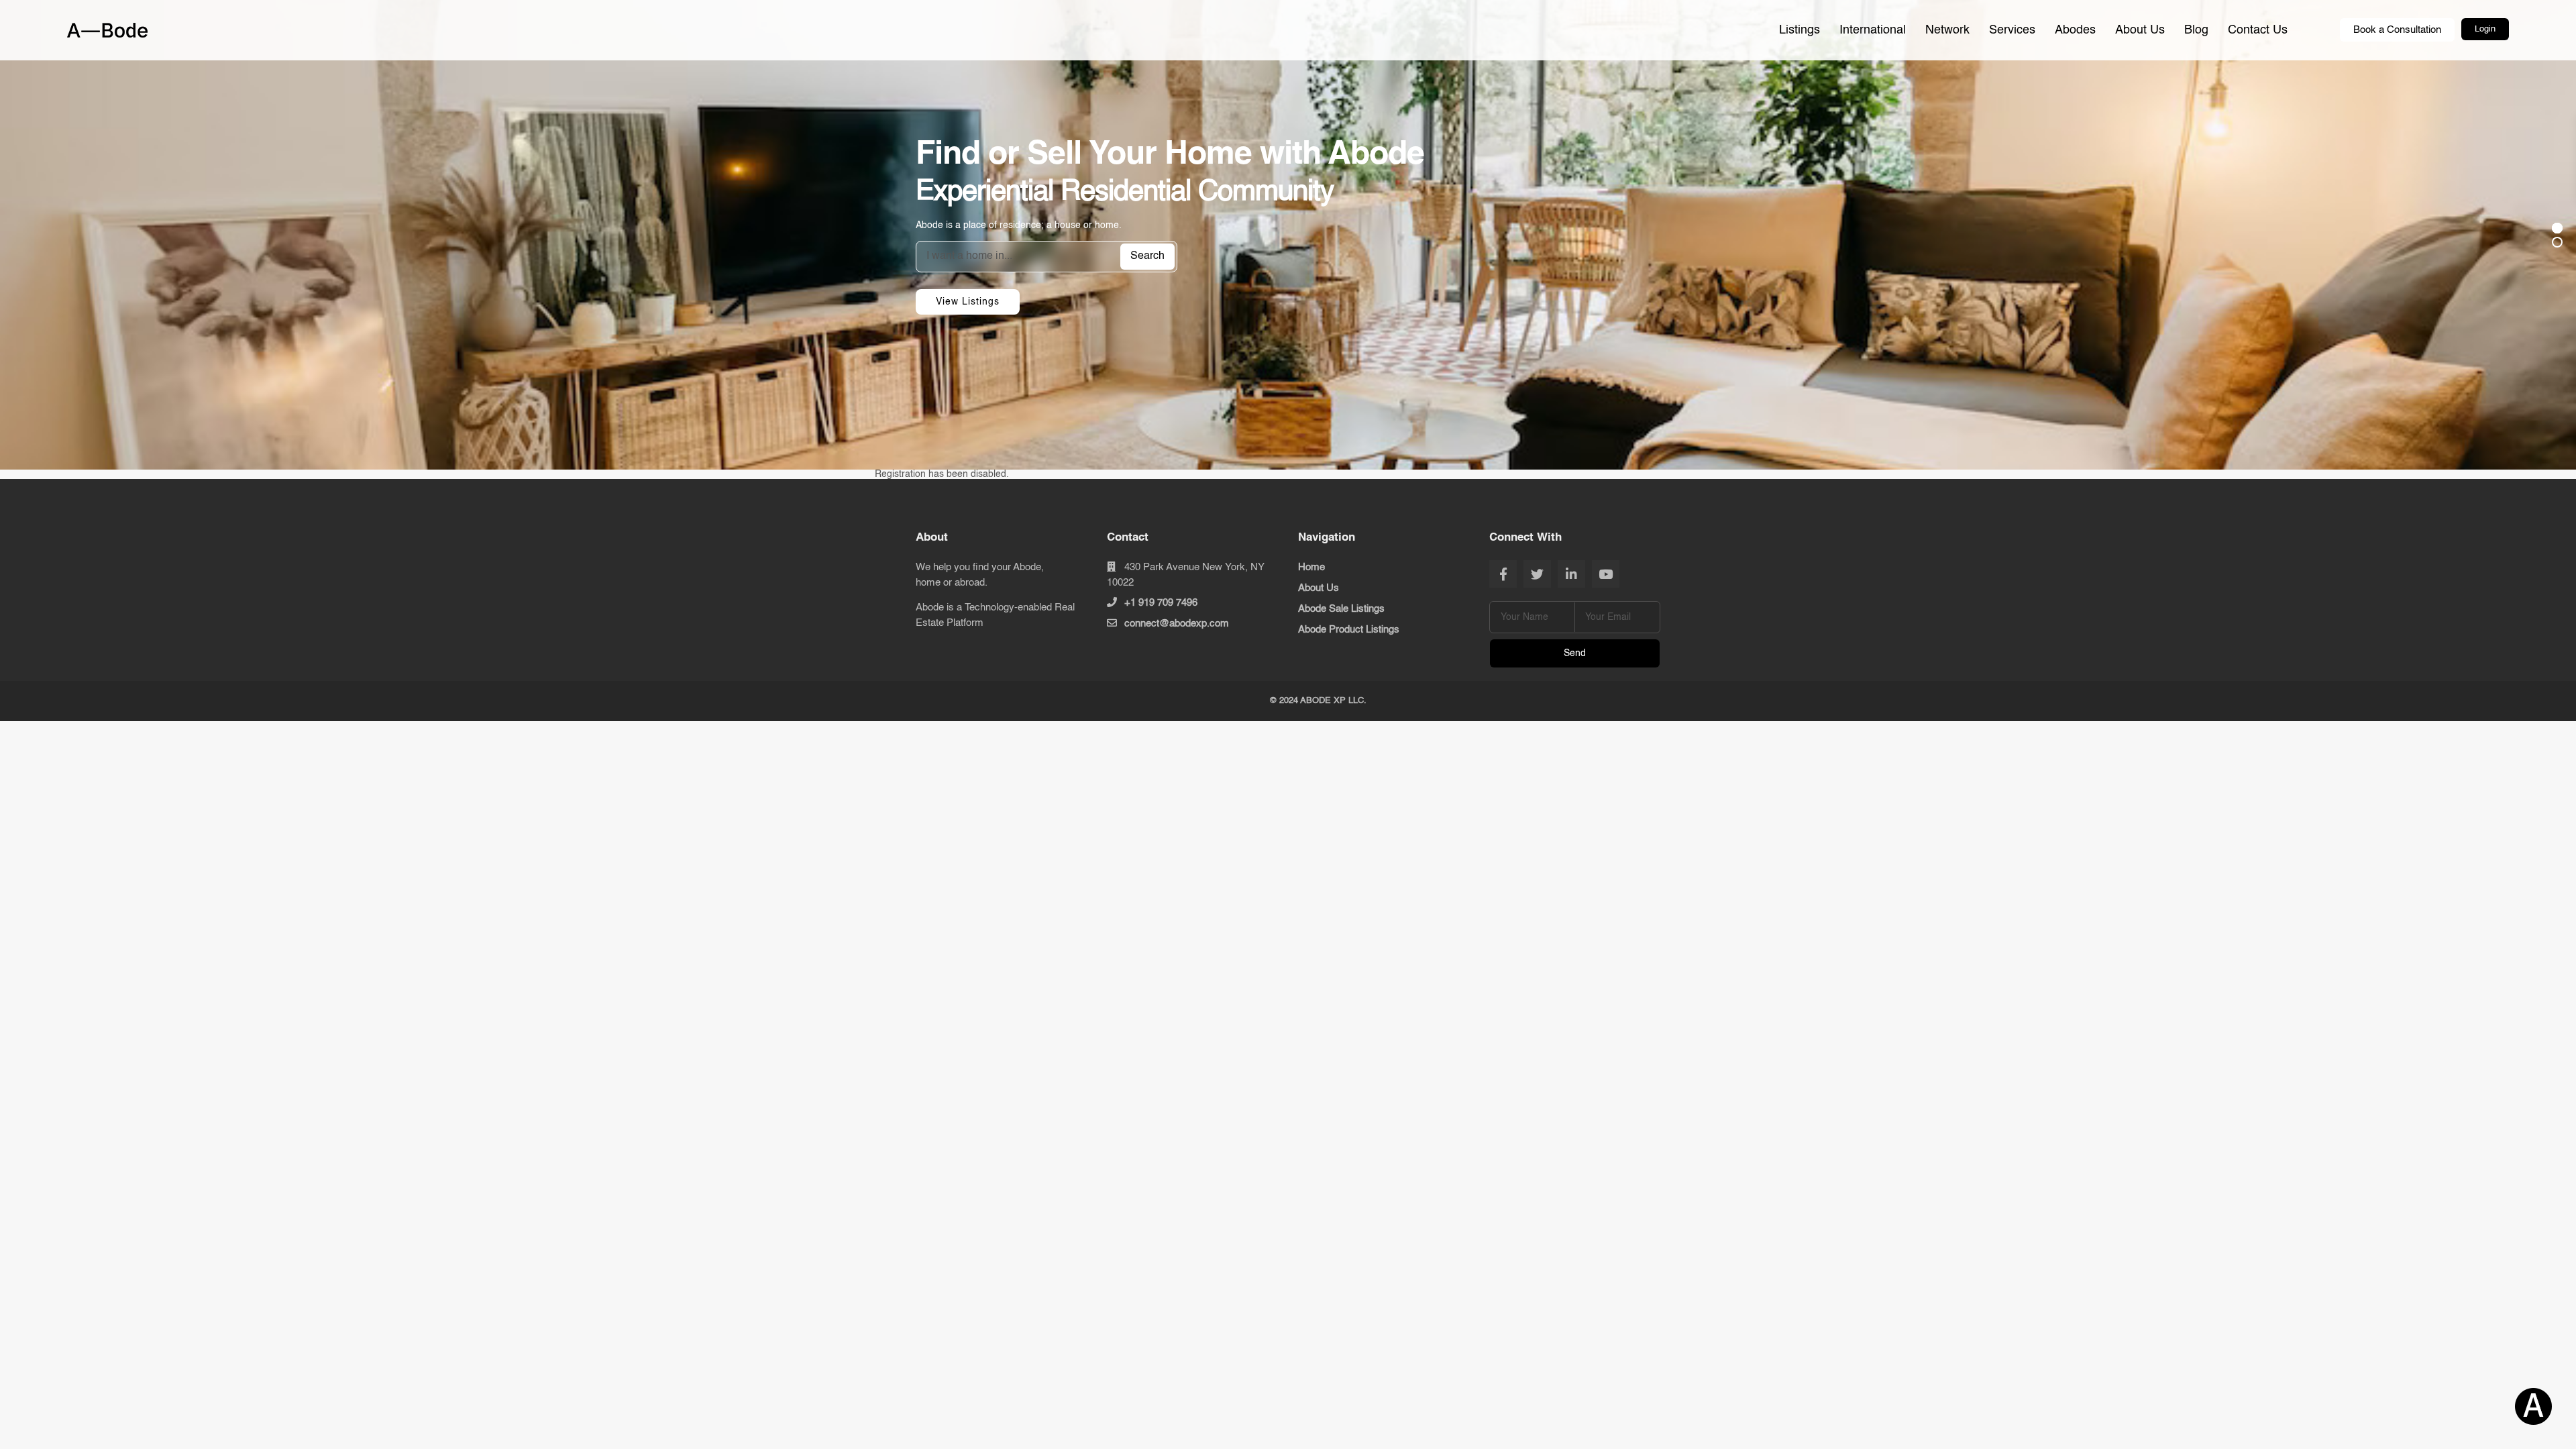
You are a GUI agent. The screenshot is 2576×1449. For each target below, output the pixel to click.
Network (1947, 30)
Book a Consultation (2397, 30)
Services (2012, 30)
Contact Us (2258, 30)
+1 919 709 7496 (1161, 603)
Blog (2196, 30)
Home (1311, 567)
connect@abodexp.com (1177, 624)
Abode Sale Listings (1341, 609)
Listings (1800, 30)
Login (2485, 29)
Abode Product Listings (1349, 630)
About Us (2140, 30)
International (1873, 30)
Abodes (2075, 30)
